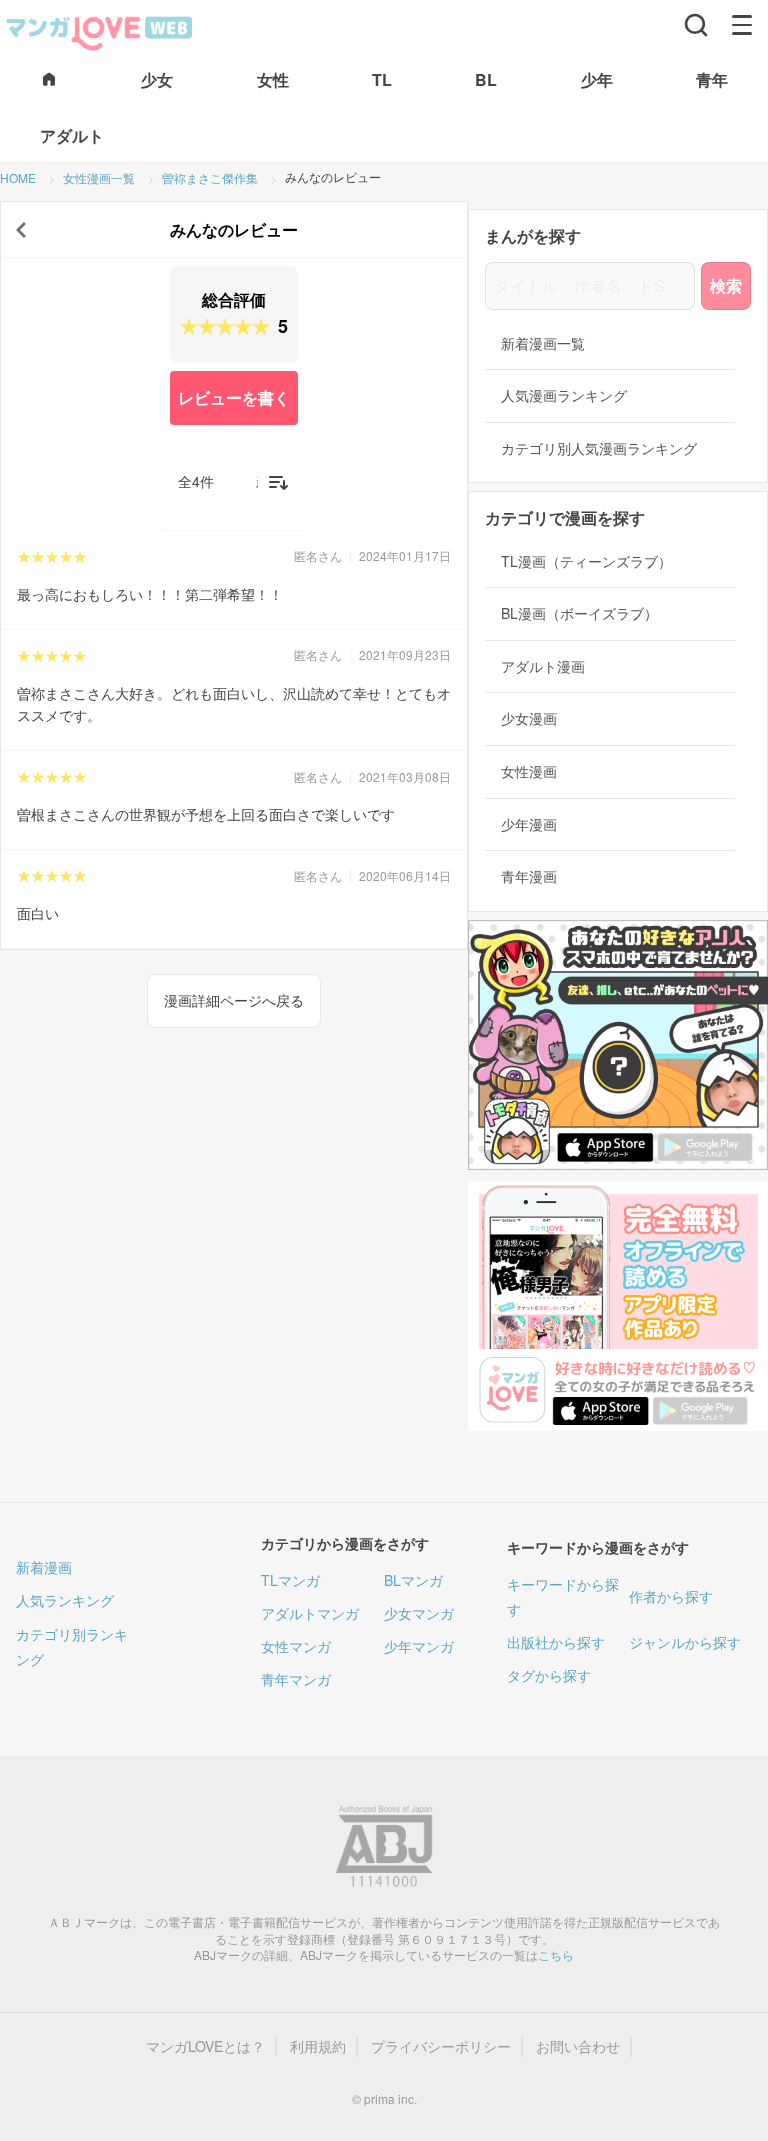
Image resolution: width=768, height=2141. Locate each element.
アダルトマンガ (310, 1613)
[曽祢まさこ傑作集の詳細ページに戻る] (21, 230)
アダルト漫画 (543, 666)
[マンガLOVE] (100, 31)
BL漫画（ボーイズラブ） (579, 613)
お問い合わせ (578, 2046)
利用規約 (318, 2046)
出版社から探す (556, 1642)
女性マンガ (296, 1646)
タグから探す (549, 1675)
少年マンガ (419, 1646)
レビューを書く (234, 397)
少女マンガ (419, 1613)
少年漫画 (529, 824)
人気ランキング (65, 1600)
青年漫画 (529, 876)
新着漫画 (44, 1567)
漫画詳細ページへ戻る (234, 1000)
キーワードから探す (563, 1596)
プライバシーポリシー (441, 2046)
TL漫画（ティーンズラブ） (586, 561)
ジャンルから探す (685, 1642)
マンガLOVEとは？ (205, 2046)
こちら (556, 1954)
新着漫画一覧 (543, 343)
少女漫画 (529, 718)
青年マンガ (296, 1679)
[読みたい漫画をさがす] (696, 25)
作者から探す (671, 1596)
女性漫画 (529, 771)
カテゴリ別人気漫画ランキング (599, 448)
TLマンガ (290, 1580)
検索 (726, 285)
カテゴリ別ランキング (72, 1646)
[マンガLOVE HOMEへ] (49, 80)
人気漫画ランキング (564, 395)
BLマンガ (413, 1580)
